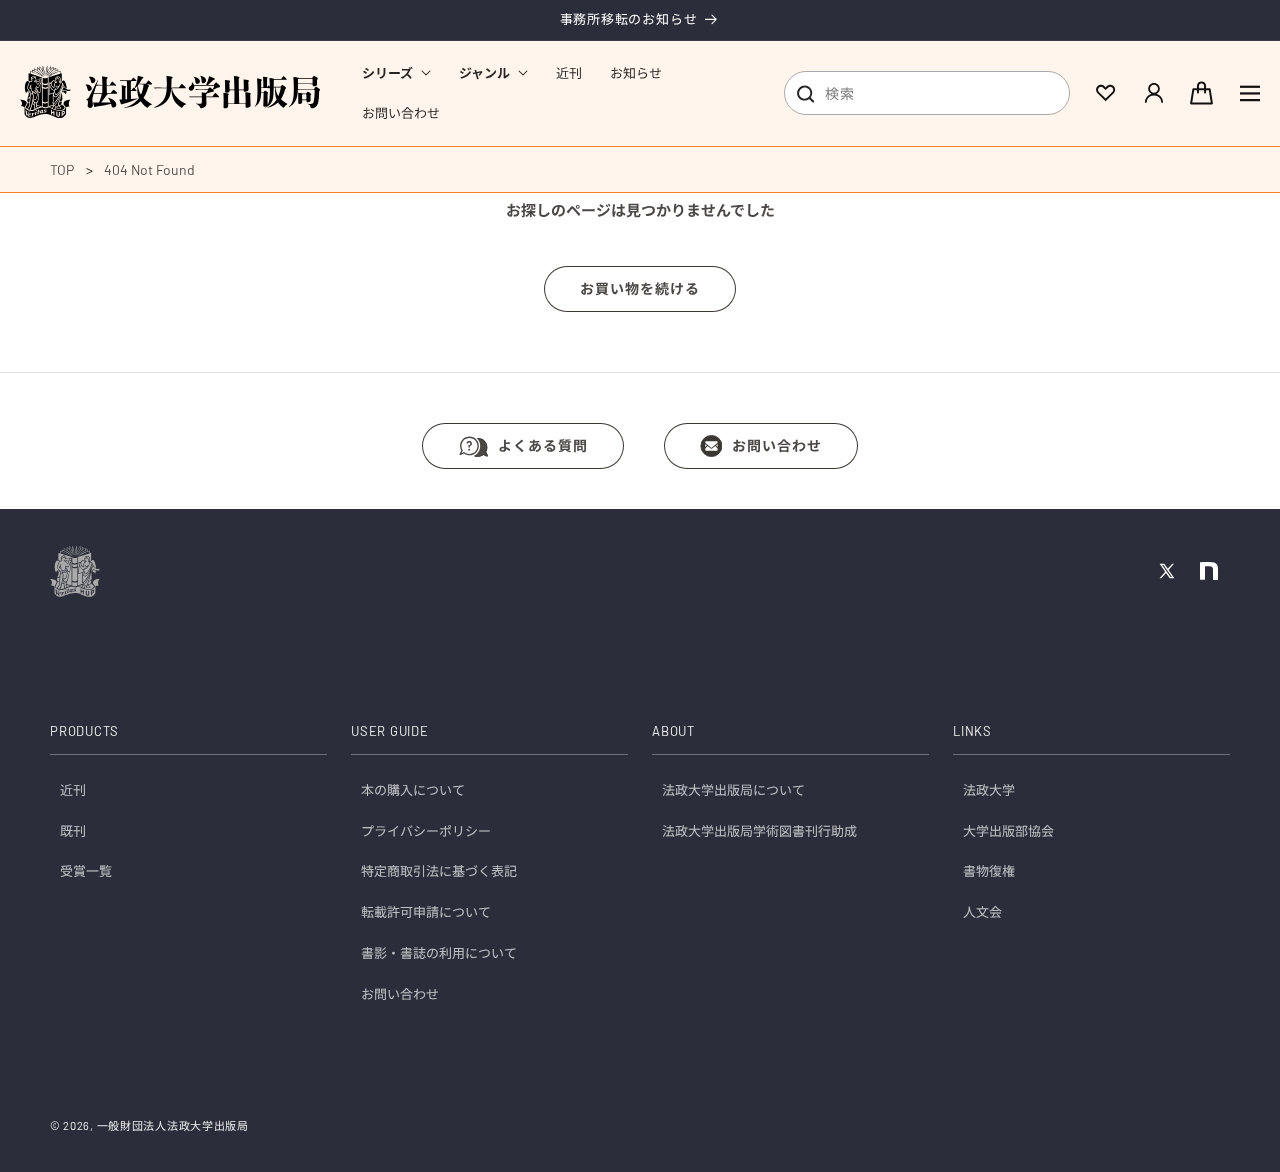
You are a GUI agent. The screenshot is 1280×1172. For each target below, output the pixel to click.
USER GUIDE (390, 732)
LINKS (972, 732)
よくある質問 (543, 445)
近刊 (73, 790)
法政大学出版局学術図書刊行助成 (759, 831)
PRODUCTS (84, 732)
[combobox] (927, 93)
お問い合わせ (777, 445)
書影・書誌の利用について (439, 954)
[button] (396, 73)
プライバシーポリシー (426, 831)
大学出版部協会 (1008, 831)
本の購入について (413, 790)
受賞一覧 (86, 872)
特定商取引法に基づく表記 (439, 872)
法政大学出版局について (733, 790)
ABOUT (673, 732)
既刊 (73, 831)
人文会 (982, 913)
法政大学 (989, 790)
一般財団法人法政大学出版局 (173, 1125)
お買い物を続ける (640, 288)
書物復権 (989, 872)
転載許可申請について (426, 913)
